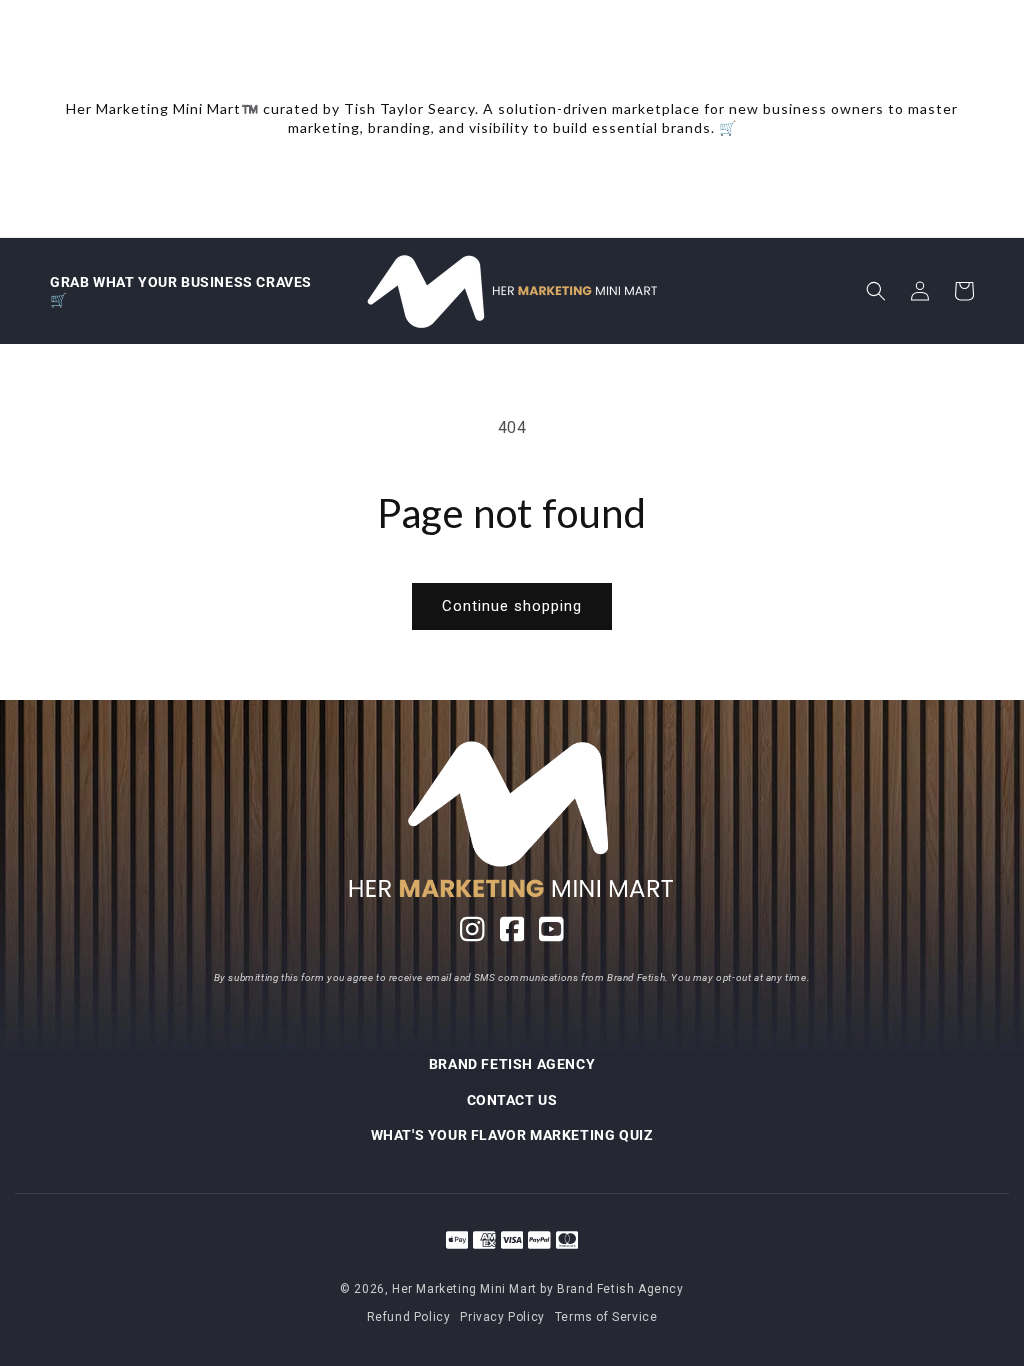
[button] (876, 291)
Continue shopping (512, 606)
